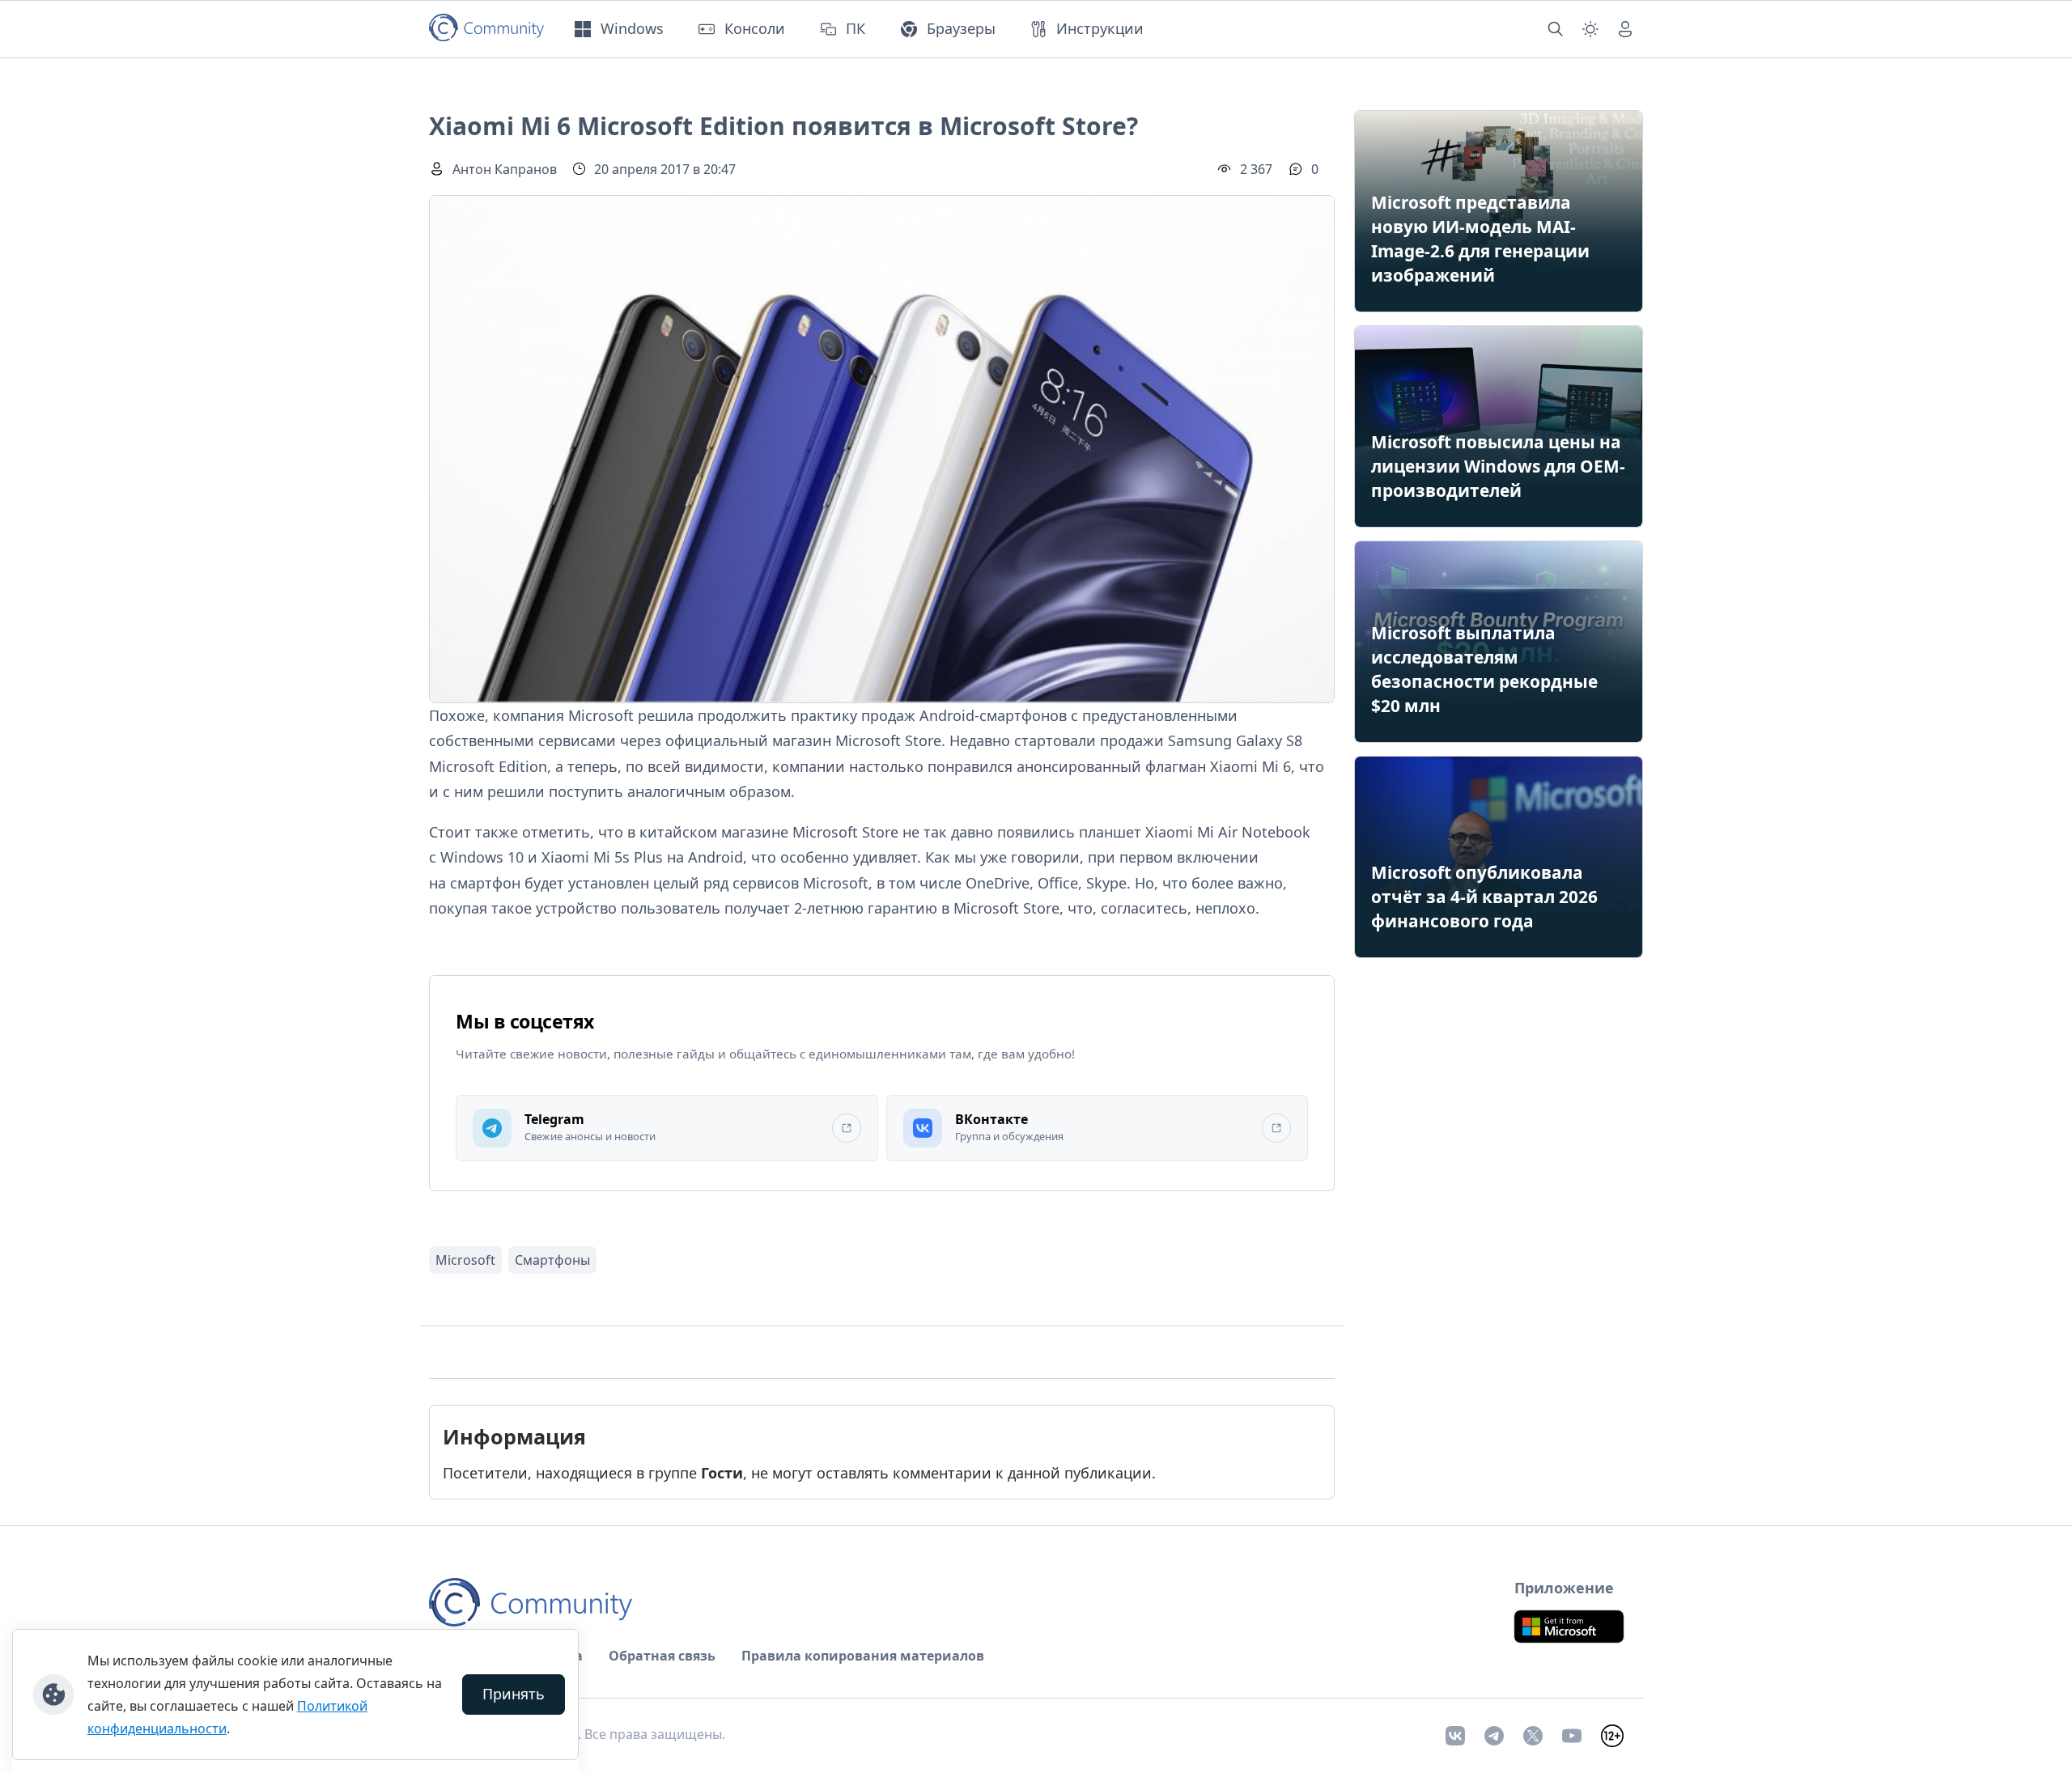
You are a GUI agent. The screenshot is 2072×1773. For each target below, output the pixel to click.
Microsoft (465, 1260)
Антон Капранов (505, 169)
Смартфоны (552, 1260)
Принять (514, 1694)
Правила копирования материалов (863, 1656)
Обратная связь (662, 1656)
